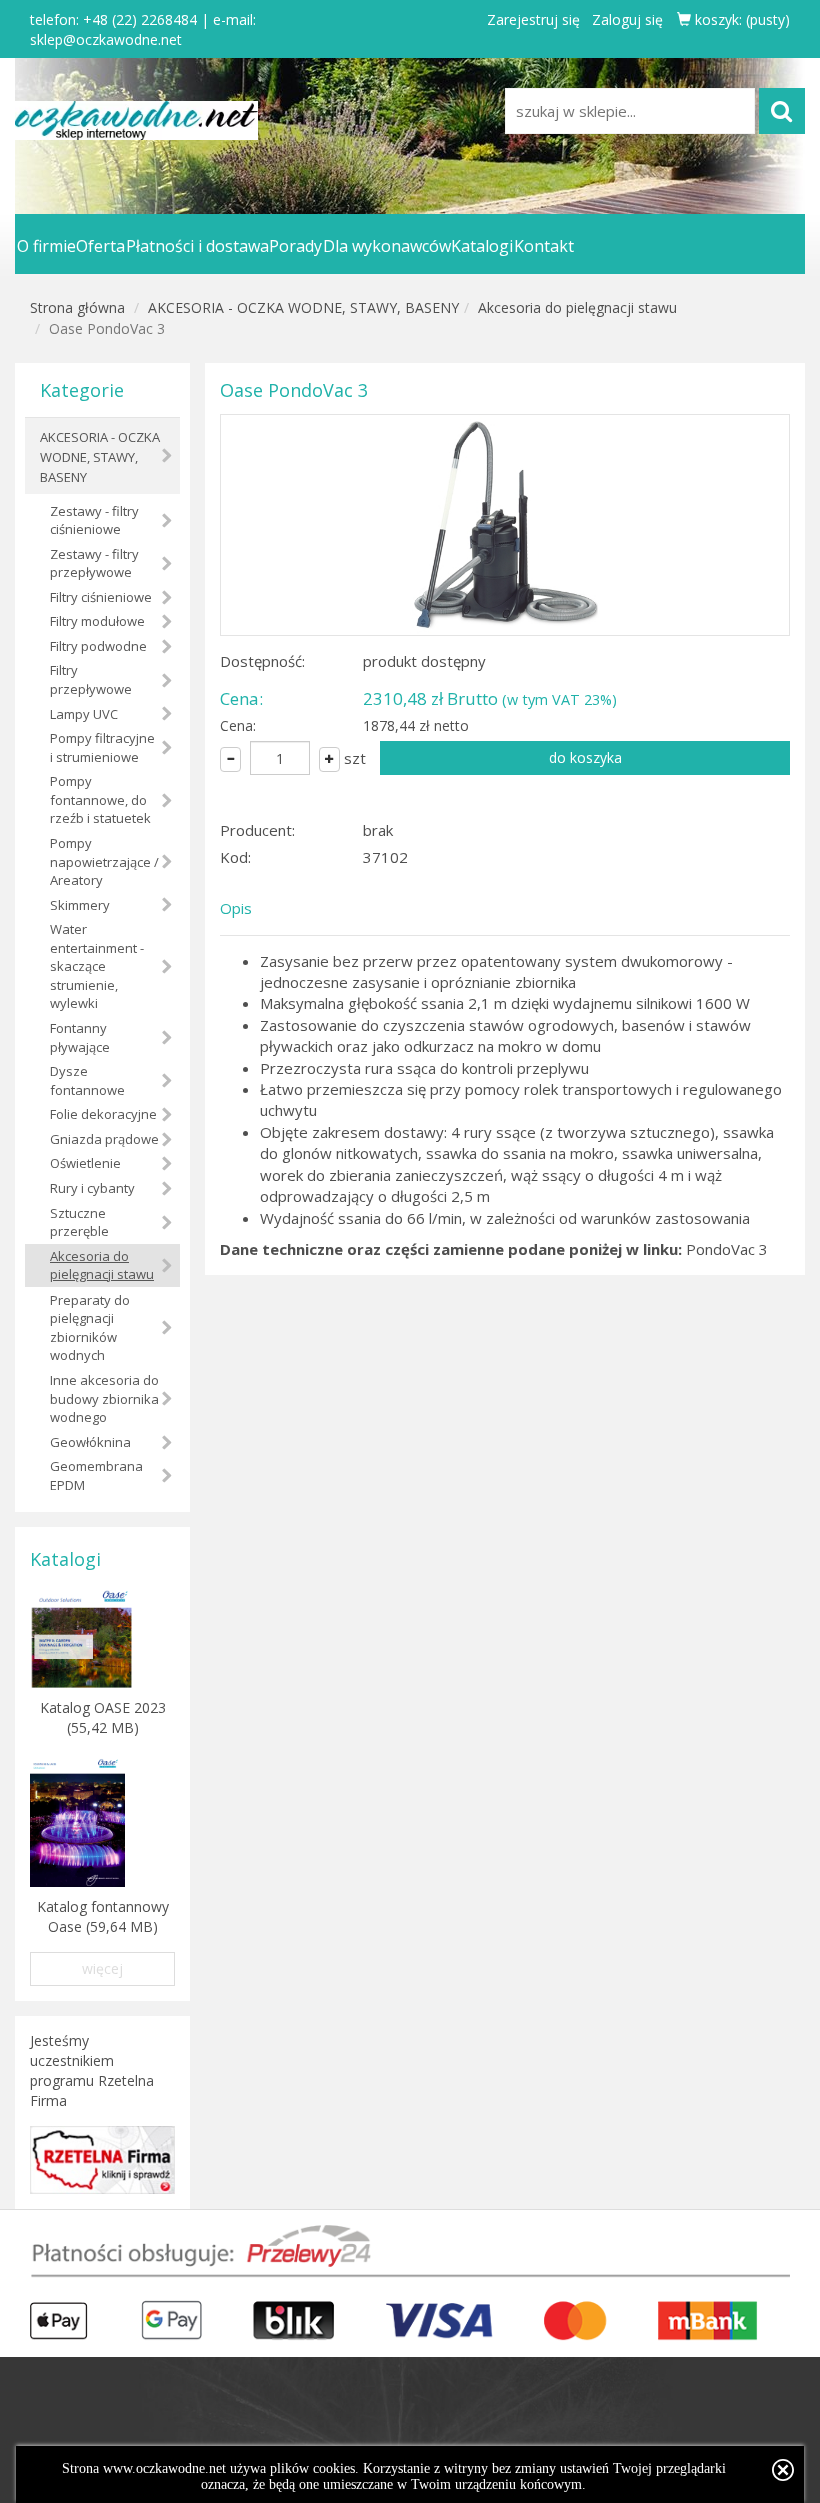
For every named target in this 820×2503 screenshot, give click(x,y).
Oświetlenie (85, 1163)
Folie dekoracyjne (103, 1114)
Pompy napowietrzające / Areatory (104, 861)
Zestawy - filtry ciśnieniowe (94, 520)
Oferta (100, 246)
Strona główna (77, 307)
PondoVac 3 (727, 1249)
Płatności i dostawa (197, 246)
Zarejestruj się (533, 19)
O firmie (46, 246)
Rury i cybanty (92, 1188)
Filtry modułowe (97, 621)
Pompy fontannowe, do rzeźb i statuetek (100, 799)
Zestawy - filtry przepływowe (94, 563)
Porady (295, 246)
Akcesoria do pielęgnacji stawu (577, 307)
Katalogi (482, 246)
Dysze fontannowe (87, 1080)
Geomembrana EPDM (96, 1475)
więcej (102, 1968)
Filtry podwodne (98, 646)
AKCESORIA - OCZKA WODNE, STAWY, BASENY (303, 307)
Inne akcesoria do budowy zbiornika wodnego (104, 1398)
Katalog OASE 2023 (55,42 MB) (103, 1717)
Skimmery (80, 905)
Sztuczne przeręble (79, 1222)
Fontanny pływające (80, 1037)
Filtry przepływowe (91, 679)
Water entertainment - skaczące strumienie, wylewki (97, 966)
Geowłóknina (90, 1442)
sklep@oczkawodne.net (106, 39)
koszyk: (740, 19)
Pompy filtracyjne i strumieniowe (102, 747)
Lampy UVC (84, 714)
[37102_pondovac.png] (505, 525)
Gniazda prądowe (104, 1139)
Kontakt (544, 246)
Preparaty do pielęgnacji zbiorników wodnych (90, 1328)
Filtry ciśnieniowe (101, 597)
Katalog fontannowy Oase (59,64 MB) (103, 1916)
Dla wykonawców (387, 246)
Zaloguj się (627, 19)
